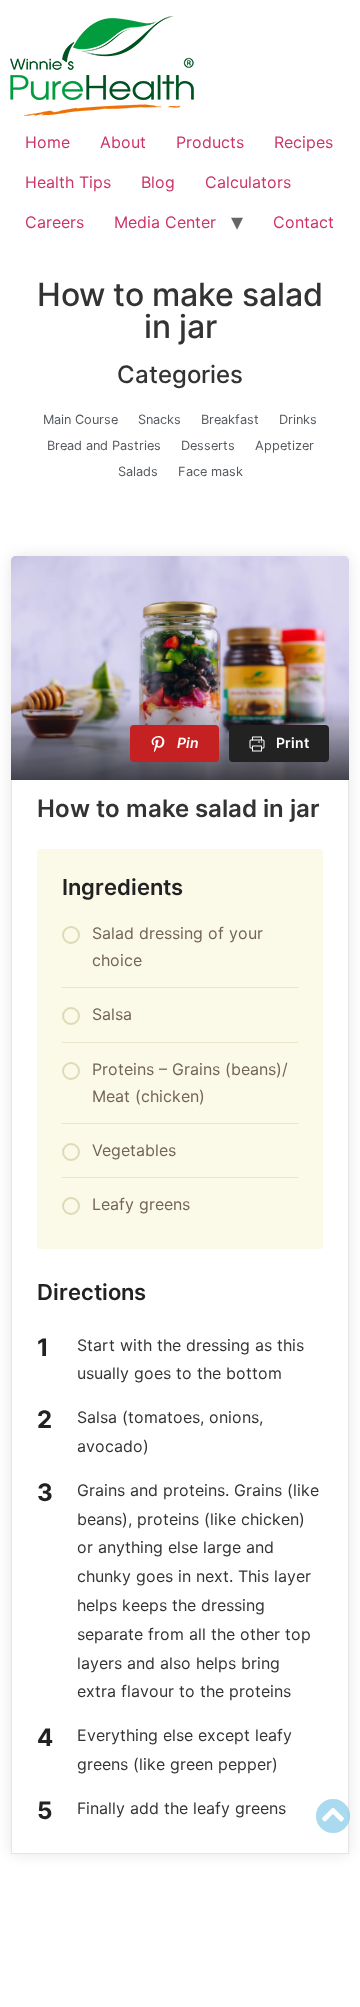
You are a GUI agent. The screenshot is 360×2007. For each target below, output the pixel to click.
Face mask (210, 471)
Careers (54, 222)
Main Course (80, 419)
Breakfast (230, 419)
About (123, 142)
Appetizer (284, 445)
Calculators (248, 182)
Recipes (303, 142)
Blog (158, 182)
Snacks (159, 419)
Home (47, 142)
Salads (138, 471)
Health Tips (68, 182)
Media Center (165, 222)
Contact (303, 222)
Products (210, 142)
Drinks (298, 419)
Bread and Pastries (104, 445)
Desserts (208, 445)
